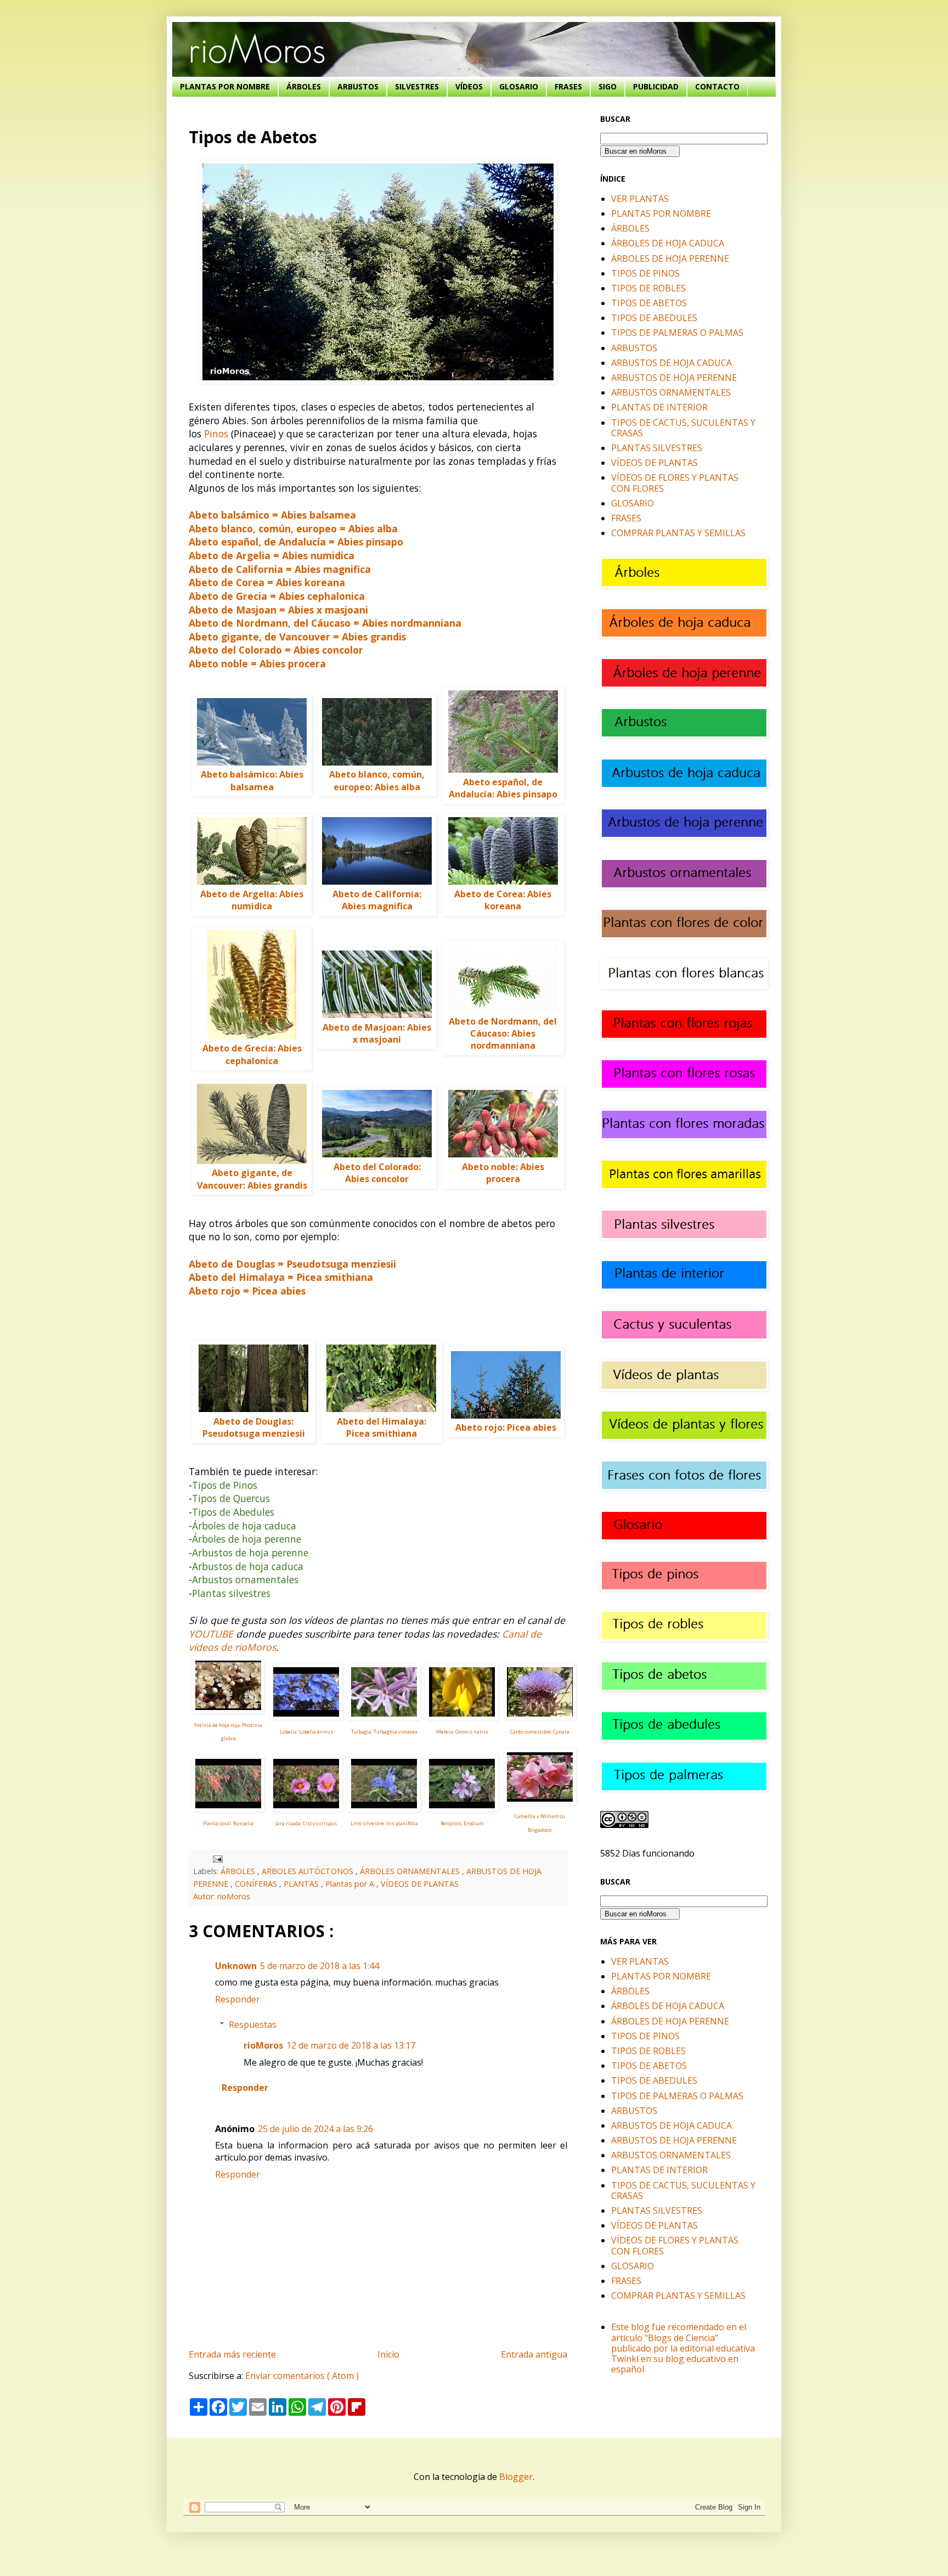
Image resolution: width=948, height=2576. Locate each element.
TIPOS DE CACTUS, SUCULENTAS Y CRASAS (683, 428)
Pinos (216, 434)
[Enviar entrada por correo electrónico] (216, 1858)
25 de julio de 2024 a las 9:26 (315, 2129)
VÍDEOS (469, 86)
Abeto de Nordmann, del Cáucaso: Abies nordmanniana (503, 1034)
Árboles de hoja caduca (244, 1526)
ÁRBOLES (304, 86)
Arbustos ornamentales (245, 1579)
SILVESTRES (417, 86)
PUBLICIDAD (656, 86)
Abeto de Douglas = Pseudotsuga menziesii (292, 1264)
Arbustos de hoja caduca (248, 1566)
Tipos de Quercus (231, 1498)
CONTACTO (717, 86)
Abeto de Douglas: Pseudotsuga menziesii (254, 1427)
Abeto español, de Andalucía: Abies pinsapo (503, 788)
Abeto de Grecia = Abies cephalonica (277, 596)
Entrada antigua (534, 2354)
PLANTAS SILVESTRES (657, 448)
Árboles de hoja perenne (247, 1539)
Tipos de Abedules (233, 1512)
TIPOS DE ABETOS (649, 303)
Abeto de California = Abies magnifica (280, 569)
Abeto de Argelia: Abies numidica (252, 900)
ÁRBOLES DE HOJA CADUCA (668, 243)
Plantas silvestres (231, 1593)
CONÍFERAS (257, 1884)
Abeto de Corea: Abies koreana (503, 900)
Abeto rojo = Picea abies (247, 1291)
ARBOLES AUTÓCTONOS (309, 1871)
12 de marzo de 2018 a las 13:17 (351, 2045)
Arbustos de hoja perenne (250, 1553)
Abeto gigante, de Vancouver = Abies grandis (297, 637)
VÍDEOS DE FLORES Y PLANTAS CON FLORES (675, 483)
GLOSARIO (519, 86)
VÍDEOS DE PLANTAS (420, 1884)
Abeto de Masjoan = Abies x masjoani (278, 610)
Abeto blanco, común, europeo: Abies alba (377, 780)
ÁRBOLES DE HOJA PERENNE (670, 258)
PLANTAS (302, 1884)
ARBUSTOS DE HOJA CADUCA (672, 363)
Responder (238, 1999)
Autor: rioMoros (222, 1896)
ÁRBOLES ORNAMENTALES (411, 1871)
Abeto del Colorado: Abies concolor (377, 1173)
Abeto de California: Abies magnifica (377, 900)
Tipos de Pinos (225, 1485)
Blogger (516, 2477)
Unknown (236, 1966)
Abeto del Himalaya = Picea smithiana (281, 1277)
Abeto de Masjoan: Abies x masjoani (377, 1033)
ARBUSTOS (358, 86)
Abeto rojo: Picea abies (506, 1427)
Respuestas (253, 2024)
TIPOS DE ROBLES (648, 288)
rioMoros (263, 2045)
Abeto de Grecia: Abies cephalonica (252, 1054)
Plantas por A (351, 1884)
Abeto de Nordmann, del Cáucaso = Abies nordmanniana (325, 623)
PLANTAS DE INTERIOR (659, 407)
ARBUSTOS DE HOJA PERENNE (674, 378)
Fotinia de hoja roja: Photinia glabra (228, 1732)
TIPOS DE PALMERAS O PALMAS (677, 333)
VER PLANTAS (640, 199)
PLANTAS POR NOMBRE (225, 86)
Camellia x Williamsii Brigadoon (540, 1823)
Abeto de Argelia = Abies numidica (272, 555)
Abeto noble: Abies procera (503, 1173)
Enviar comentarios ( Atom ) (302, 2376)
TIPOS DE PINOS (645, 273)
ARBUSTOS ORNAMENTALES (671, 392)
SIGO (608, 86)
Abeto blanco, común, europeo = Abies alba (293, 528)
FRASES (568, 86)
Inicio (388, 2354)
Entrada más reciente (232, 2354)
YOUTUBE (211, 1634)
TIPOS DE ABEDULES (654, 318)
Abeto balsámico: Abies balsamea (252, 780)
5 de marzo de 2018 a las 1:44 (320, 1966)
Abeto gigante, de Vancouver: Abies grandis (252, 1179)
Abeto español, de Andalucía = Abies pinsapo (296, 542)
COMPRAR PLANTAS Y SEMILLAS (678, 533)
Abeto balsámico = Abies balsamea (272, 515)
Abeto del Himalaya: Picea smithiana (382, 1427)
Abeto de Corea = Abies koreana (267, 582)
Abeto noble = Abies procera (257, 663)
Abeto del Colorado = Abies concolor (276, 650)
